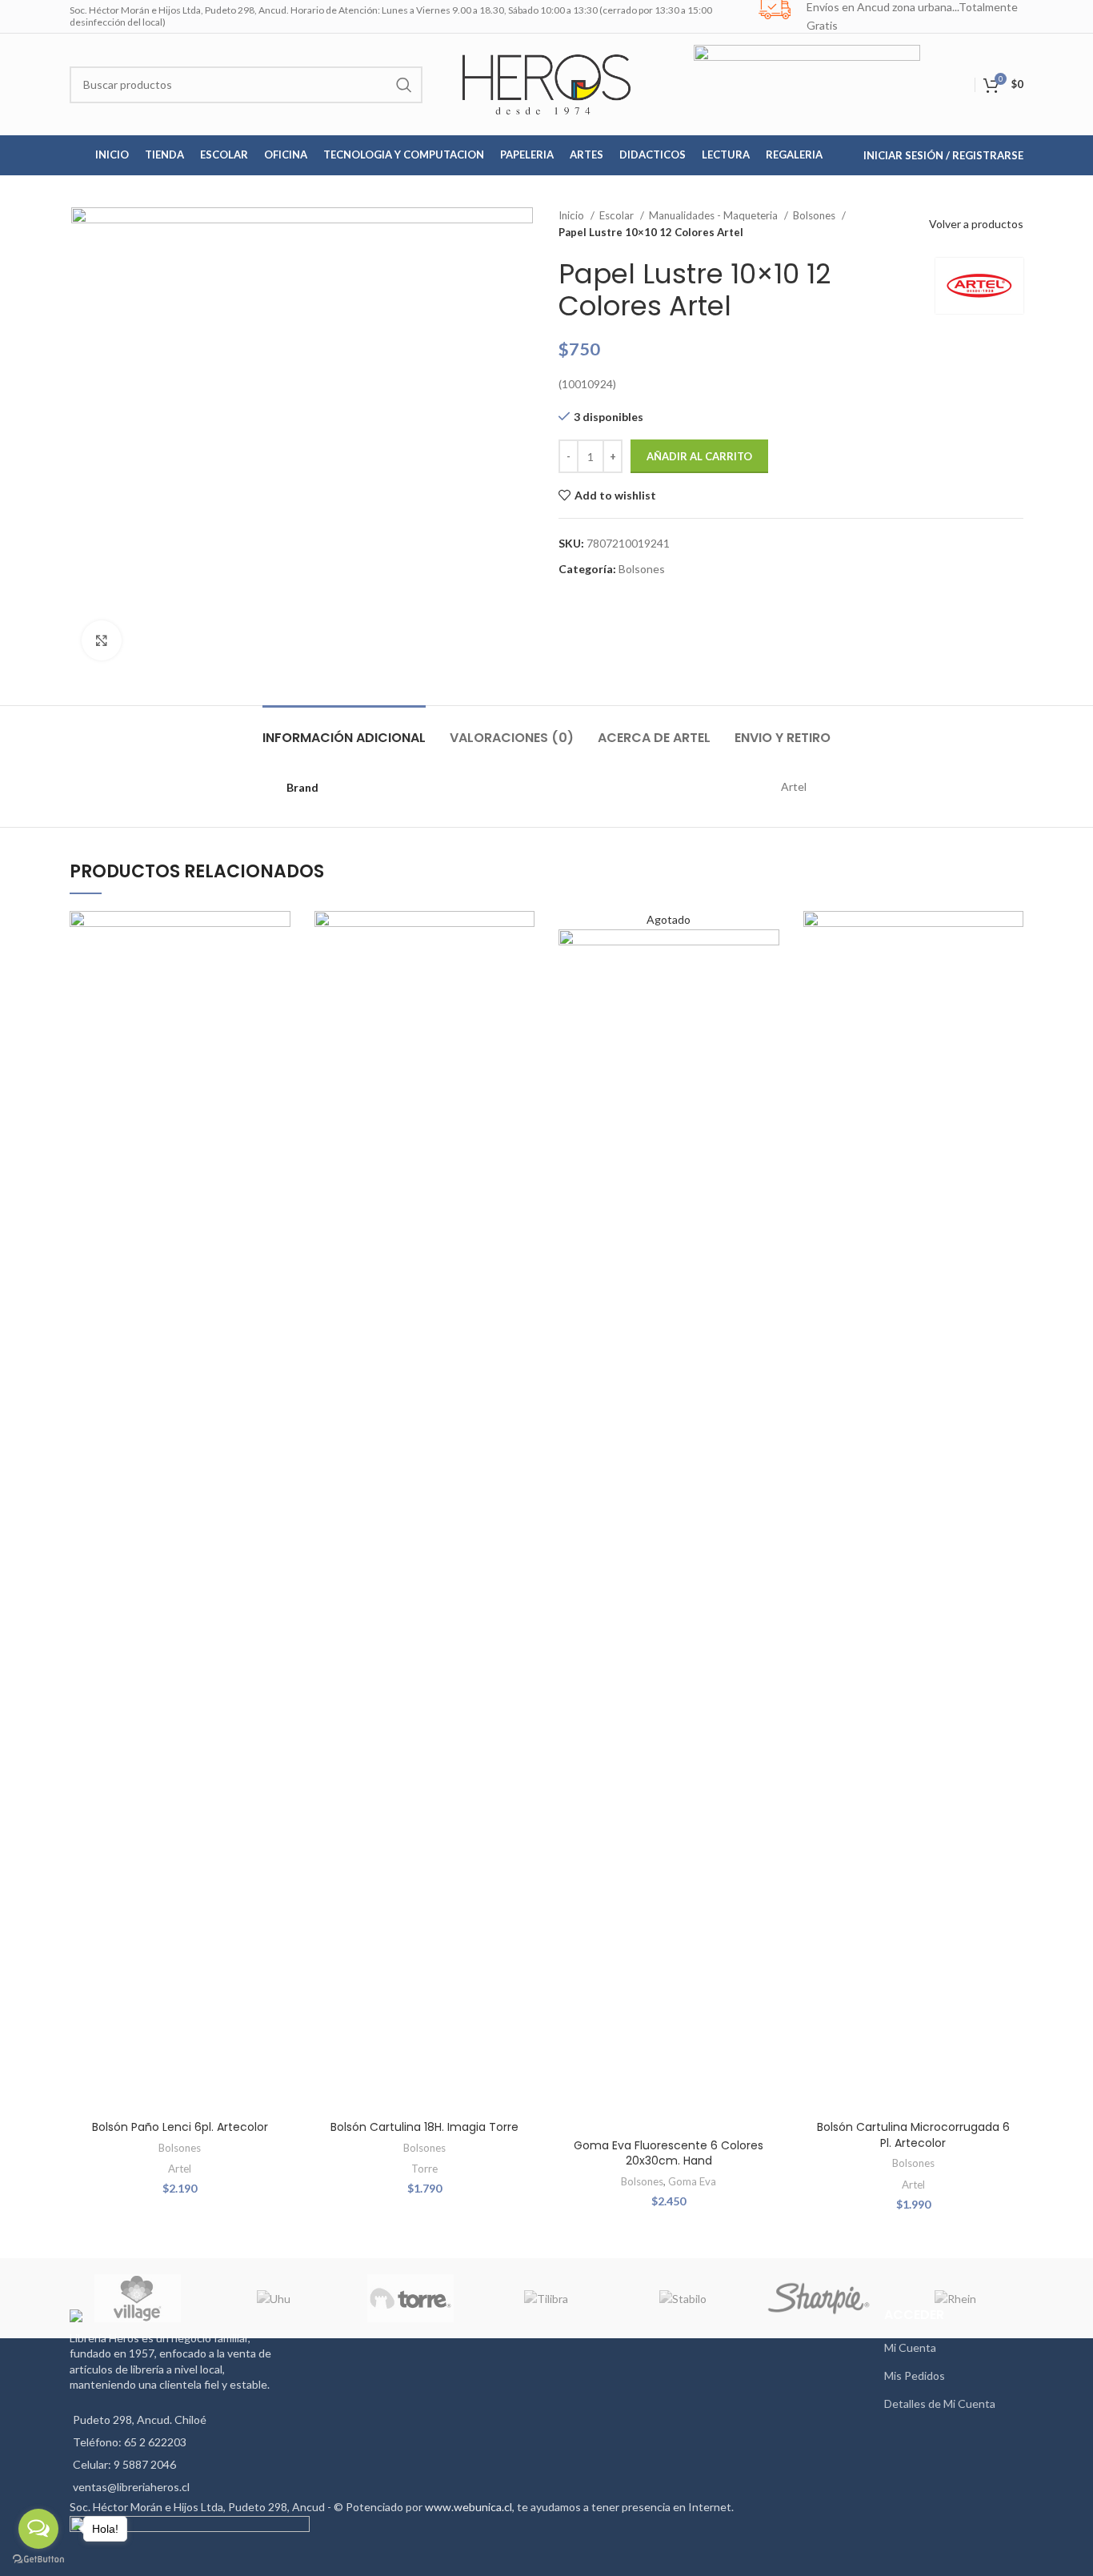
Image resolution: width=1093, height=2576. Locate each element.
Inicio (573, 215)
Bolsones (815, 215)
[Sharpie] (819, 2298)
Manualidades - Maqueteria (715, 215)
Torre (424, 2169)
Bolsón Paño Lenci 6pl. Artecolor (180, 2127)
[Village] (138, 2298)
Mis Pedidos (915, 2375)
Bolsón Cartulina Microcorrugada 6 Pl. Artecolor (913, 2135)
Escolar (618, 215)
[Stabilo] (683, 2298)
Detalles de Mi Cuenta (940, 2403)
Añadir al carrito (699, 456)
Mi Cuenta (910, 2347)
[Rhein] (955, 2298)
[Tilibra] (546, 2298)
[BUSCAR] (404, 85)
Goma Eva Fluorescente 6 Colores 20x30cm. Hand (669, 2153)
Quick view (278, 1009)
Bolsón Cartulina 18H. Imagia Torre (424, 2127)
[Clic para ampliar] (102, 640)
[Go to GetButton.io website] (38, 2560)
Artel (180, 2169)
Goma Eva (692, 2181)
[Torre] (410, 2298)
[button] (278, 973)
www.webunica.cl (468, 2507)
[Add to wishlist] (278, 937)
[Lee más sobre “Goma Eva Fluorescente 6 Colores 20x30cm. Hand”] (767, 973)
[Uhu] (274, 2298)
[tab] (344, 730)
